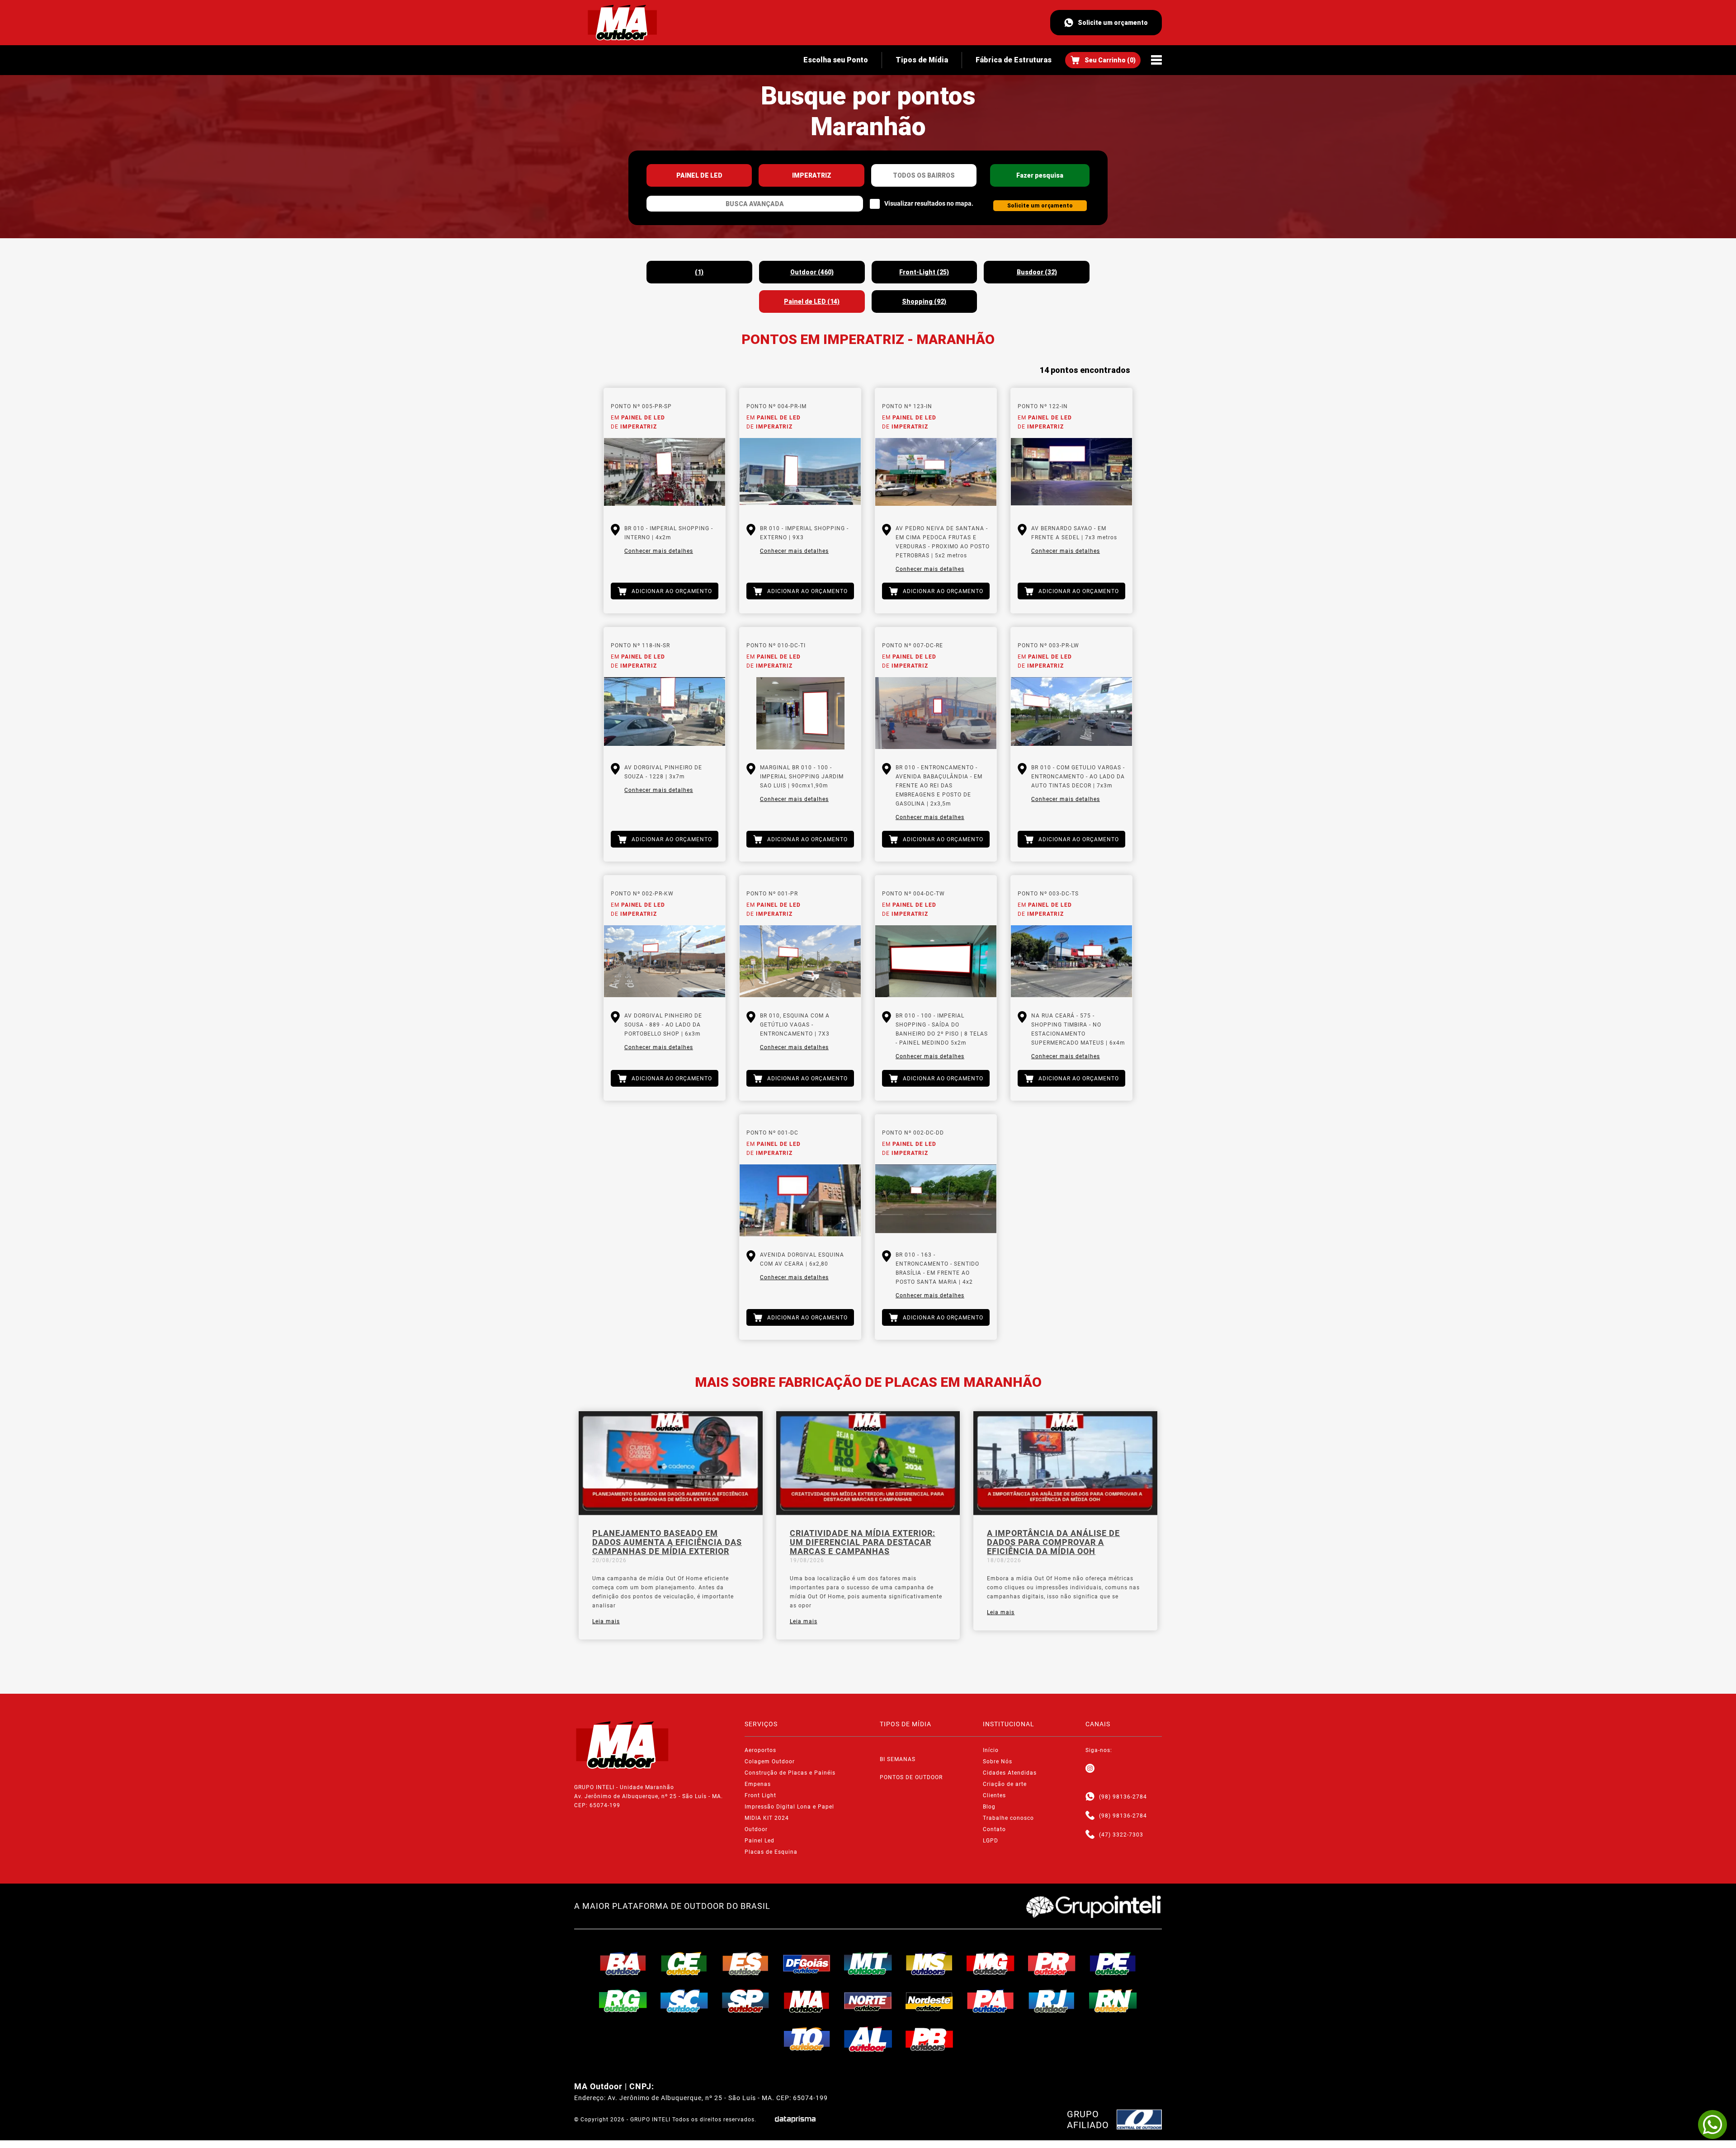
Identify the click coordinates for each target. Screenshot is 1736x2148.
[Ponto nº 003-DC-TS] (1071, 961)
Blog (989, 1807)
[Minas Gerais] (991, 1964)
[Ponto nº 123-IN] (936, 474)
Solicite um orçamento (1113, 23)
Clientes (994, 1795)
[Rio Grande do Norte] (1113, 2001)
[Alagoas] (868, 2039)
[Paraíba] (929, 2039)
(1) (699, 272)
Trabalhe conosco (1008, 1818)
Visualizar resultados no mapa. (929, 203)
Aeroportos (760, 1750)
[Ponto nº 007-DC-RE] (936, 713)
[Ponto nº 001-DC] (800, 1201)
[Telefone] (1090, 1816)
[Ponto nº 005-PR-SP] (665, 474)
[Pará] (991, 2001)
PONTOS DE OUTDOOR (911, 1777)
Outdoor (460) (812, 272)
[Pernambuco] (1113, 1964)
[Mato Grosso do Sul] (929, 1964)
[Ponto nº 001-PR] (800, 961)
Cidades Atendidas (1010, 1773)
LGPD (991, 1841)
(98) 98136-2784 (1123, 1797)
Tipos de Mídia (922, 60)
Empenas (758, 1784)
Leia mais (606, 1621)
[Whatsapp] (1090, 1797)
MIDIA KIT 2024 (767, 1818)
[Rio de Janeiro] (1052, 2001)
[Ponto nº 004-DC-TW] (936, 961)
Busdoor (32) (1037, 272)
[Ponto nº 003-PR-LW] (1071, 713)
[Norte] (868, 2001)
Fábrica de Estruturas (1014, 60)
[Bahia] (623, 1964)
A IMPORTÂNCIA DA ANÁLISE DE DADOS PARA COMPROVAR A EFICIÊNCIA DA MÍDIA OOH (1053, 1542)
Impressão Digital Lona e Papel (789, 1807)
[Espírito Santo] (745, 1964)
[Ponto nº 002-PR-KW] (665, 961)
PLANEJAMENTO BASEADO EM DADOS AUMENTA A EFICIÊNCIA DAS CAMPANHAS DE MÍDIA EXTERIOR (667, 1542)
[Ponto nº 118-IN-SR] (665, 713)
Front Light (760, 1795)
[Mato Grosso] (868, 1964)
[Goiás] (807, 1964)
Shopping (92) (924, 301)
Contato (994, 1829)
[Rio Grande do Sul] (623, 2001)
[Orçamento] (1103, 60)
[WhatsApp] (1712, 2124)
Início (991, 1750)
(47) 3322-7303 (1121, 1835)
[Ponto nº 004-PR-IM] (800, 474)
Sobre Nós (998, 1762)
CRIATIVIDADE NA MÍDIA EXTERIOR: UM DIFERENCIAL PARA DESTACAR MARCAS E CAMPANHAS (863, 1542)
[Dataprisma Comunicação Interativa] (795, 2119)
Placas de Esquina (771, 1852)
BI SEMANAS (898, 1759)
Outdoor (756, 1829)
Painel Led (759, 1841)
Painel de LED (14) (812, 301)
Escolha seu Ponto (836, 60)
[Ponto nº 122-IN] (1071, 474)
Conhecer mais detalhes (659, 551)
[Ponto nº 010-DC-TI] (800, 713)
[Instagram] (1090, 1769)
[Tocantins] (807, 2039)
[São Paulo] (745, 2001)
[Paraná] (1052, 1964)
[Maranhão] (807, 2001)
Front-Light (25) (924, 272)
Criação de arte (1005, 1784)
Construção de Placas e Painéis (790, 1773)
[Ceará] (684, 1964)
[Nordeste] (929, 2001)
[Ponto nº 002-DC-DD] (936, 1201)
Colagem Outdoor (770, 1762)
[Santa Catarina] (684, 2001)
